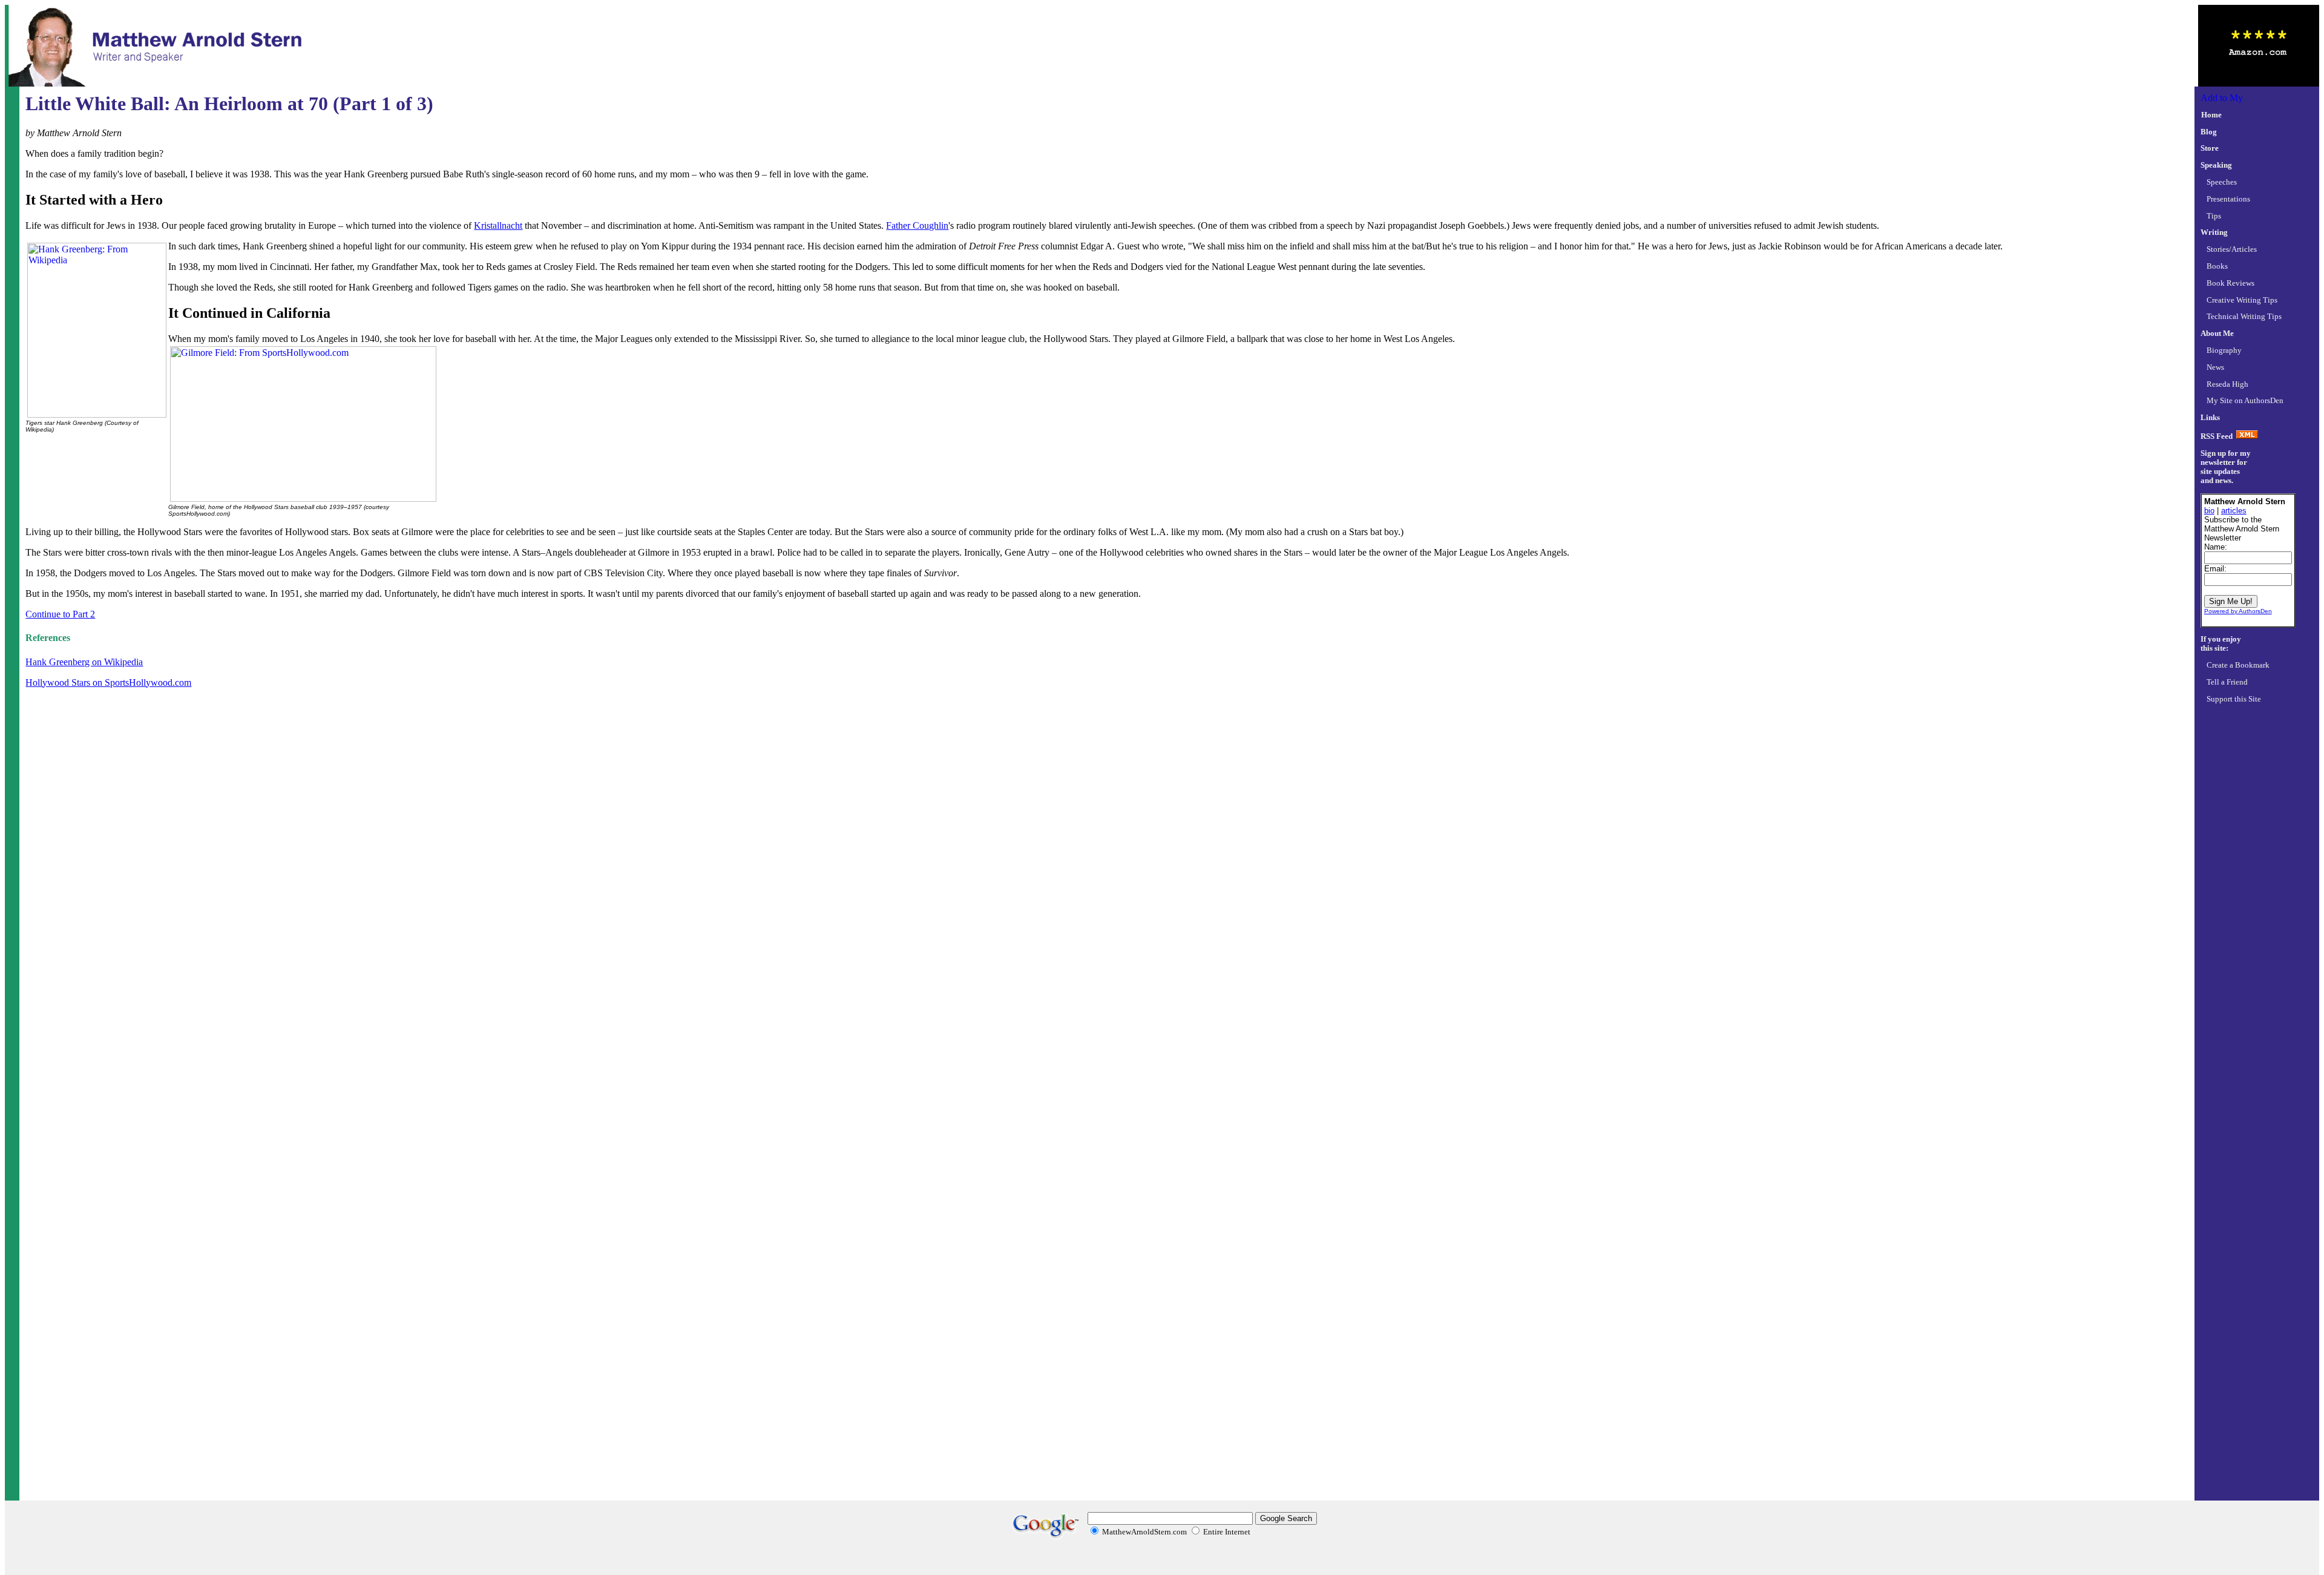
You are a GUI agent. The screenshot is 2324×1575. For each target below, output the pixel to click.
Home (2211, 115)
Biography (2224, 350)
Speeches (2222, 182)
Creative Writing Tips (2242, 300)
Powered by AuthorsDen (2238, 611)
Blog (2209, 132)
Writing (2214, 232)
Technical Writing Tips (2244, 317)
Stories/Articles (2232, 249)
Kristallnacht (498, 225)
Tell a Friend (2227, 682)
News (2215, 367)
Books (2217, 266)
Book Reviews (2230, 283)
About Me (2217, 334)
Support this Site (2234, 699)
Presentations (2228, 199)
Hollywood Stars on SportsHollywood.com (108, 682)
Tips (2214, 216)
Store (2210, 148)
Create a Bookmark (2238, 665)
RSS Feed (2217, 436)
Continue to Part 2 (60, 614)
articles (2234, 511)
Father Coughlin (917, 225)
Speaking (2216, 165)
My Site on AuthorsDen (2245, 401)
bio (2209, 511)
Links (2210, 418)
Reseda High (2227, 384)
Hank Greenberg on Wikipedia (84, 662)
